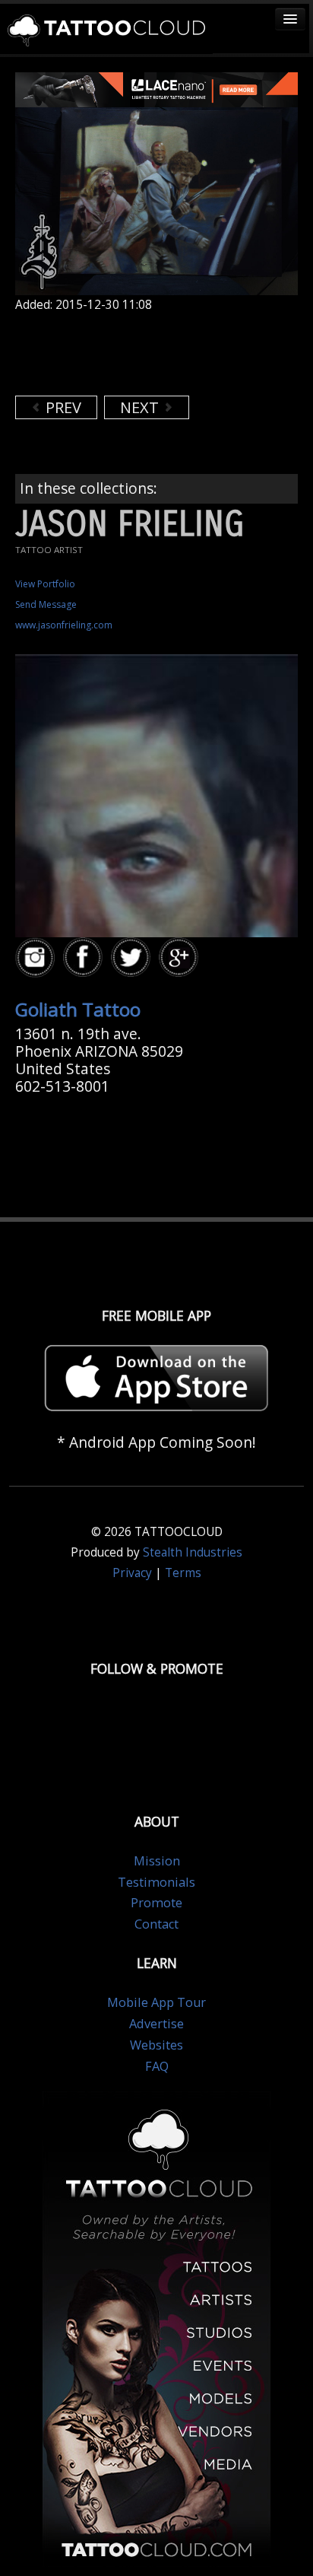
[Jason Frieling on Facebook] (85, 957)
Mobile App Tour (156, 2002)
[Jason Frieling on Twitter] (133, 957)
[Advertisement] (137, 354)
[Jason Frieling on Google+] (181, 957)
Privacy (132, 1573)
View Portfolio (45, 584)
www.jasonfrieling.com (64, 625)
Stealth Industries (193, 1552)
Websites (156, 2045)
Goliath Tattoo (78, 1009)
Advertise (156, 2024)
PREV (62, 407)
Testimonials (156, 1882)
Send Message (46, 604)
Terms (183, 1573)
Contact (156, 1924)
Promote (156, 1903)
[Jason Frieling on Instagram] (37, 957)
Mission (157, 1861)
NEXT (141, 407)
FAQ (157, 2066)
